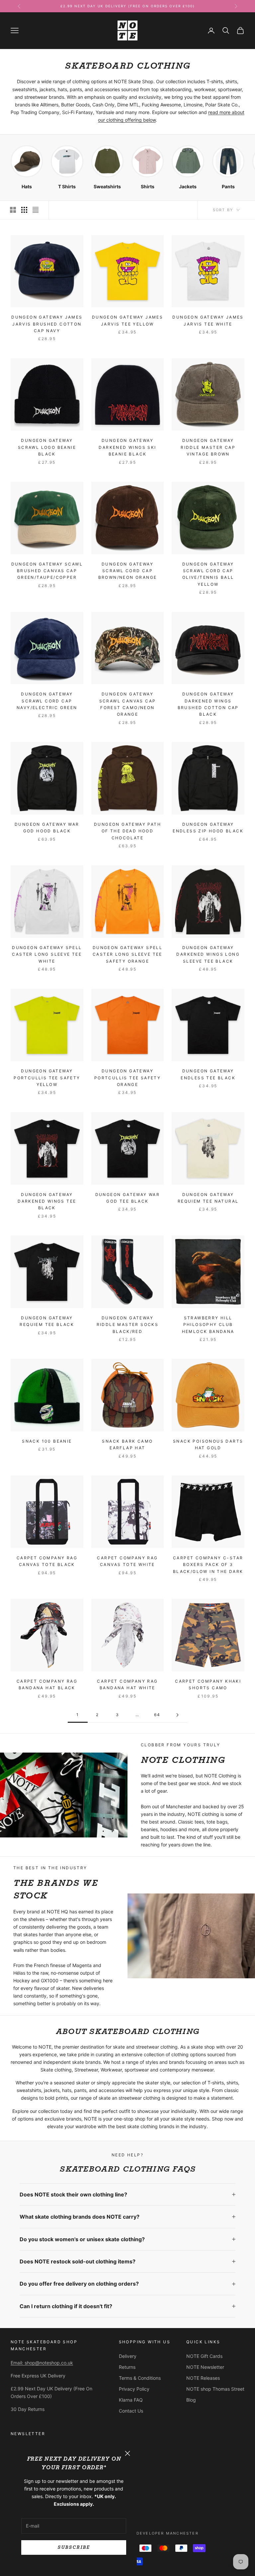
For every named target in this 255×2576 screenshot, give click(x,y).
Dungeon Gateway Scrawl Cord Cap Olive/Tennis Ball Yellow (208, 574)
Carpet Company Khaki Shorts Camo (208, 1684)
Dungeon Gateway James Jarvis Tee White (208, 320)
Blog (191, 2400)
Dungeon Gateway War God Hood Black (47, 828)
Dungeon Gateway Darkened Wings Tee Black (47, 1201)
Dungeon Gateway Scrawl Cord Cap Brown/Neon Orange (128, 571)
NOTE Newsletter (205, 2367)
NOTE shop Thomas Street (215, 2389)
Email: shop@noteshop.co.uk (42, 2363)
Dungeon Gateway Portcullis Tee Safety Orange (127, 1078)
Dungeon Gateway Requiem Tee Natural (208, 1198)
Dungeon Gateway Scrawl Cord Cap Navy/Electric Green (47, 701)
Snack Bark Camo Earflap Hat (127, 1444)
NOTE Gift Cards (204, 2356)
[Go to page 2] (177, 1715)
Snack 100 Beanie (47, 1441)
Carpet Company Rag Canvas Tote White (127, 1561)
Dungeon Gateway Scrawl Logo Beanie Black (47, 447)
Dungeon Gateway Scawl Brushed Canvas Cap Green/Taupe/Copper (47, 571)
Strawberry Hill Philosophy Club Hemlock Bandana (208, 1325)
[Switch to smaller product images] (24, 210)
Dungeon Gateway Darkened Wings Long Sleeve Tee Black (208, 954)
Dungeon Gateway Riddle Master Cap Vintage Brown (208, 447)
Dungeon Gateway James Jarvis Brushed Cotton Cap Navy (47, 324)
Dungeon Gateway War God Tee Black (128, 1198)
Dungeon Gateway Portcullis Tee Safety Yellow (47, 1078)
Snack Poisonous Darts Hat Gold (208, 1444)
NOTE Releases (203, 2378)
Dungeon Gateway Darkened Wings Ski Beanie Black (127, 447)
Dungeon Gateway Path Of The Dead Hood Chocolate (127, 831)
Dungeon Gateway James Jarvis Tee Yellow (127, 320)
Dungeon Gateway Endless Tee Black (208, 1074)
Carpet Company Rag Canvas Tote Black (47, 1561)
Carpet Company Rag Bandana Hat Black (47, 1684)
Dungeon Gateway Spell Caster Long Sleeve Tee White (47, 954)
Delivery (128, 2356)
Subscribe (74, 2547)
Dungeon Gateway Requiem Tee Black (47, 1321)
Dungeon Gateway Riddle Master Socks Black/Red (128, 1325)
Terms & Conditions (140, 2378)
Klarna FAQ (131, 2400)
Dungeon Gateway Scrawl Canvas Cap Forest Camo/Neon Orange (128, 704)
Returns (127, 2367)
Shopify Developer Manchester (156, 2533)
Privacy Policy (134, 2389)
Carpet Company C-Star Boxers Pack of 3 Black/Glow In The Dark (208, 1565)
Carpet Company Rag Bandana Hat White (127, 1684)
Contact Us (131, 2411)
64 (157, 1715)
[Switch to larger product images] (13, 210)
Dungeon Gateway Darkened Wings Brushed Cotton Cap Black (208, 704)
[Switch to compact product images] (36, 210)
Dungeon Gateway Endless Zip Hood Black (208, 828)
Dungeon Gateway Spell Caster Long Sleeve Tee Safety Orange (127, 954)
